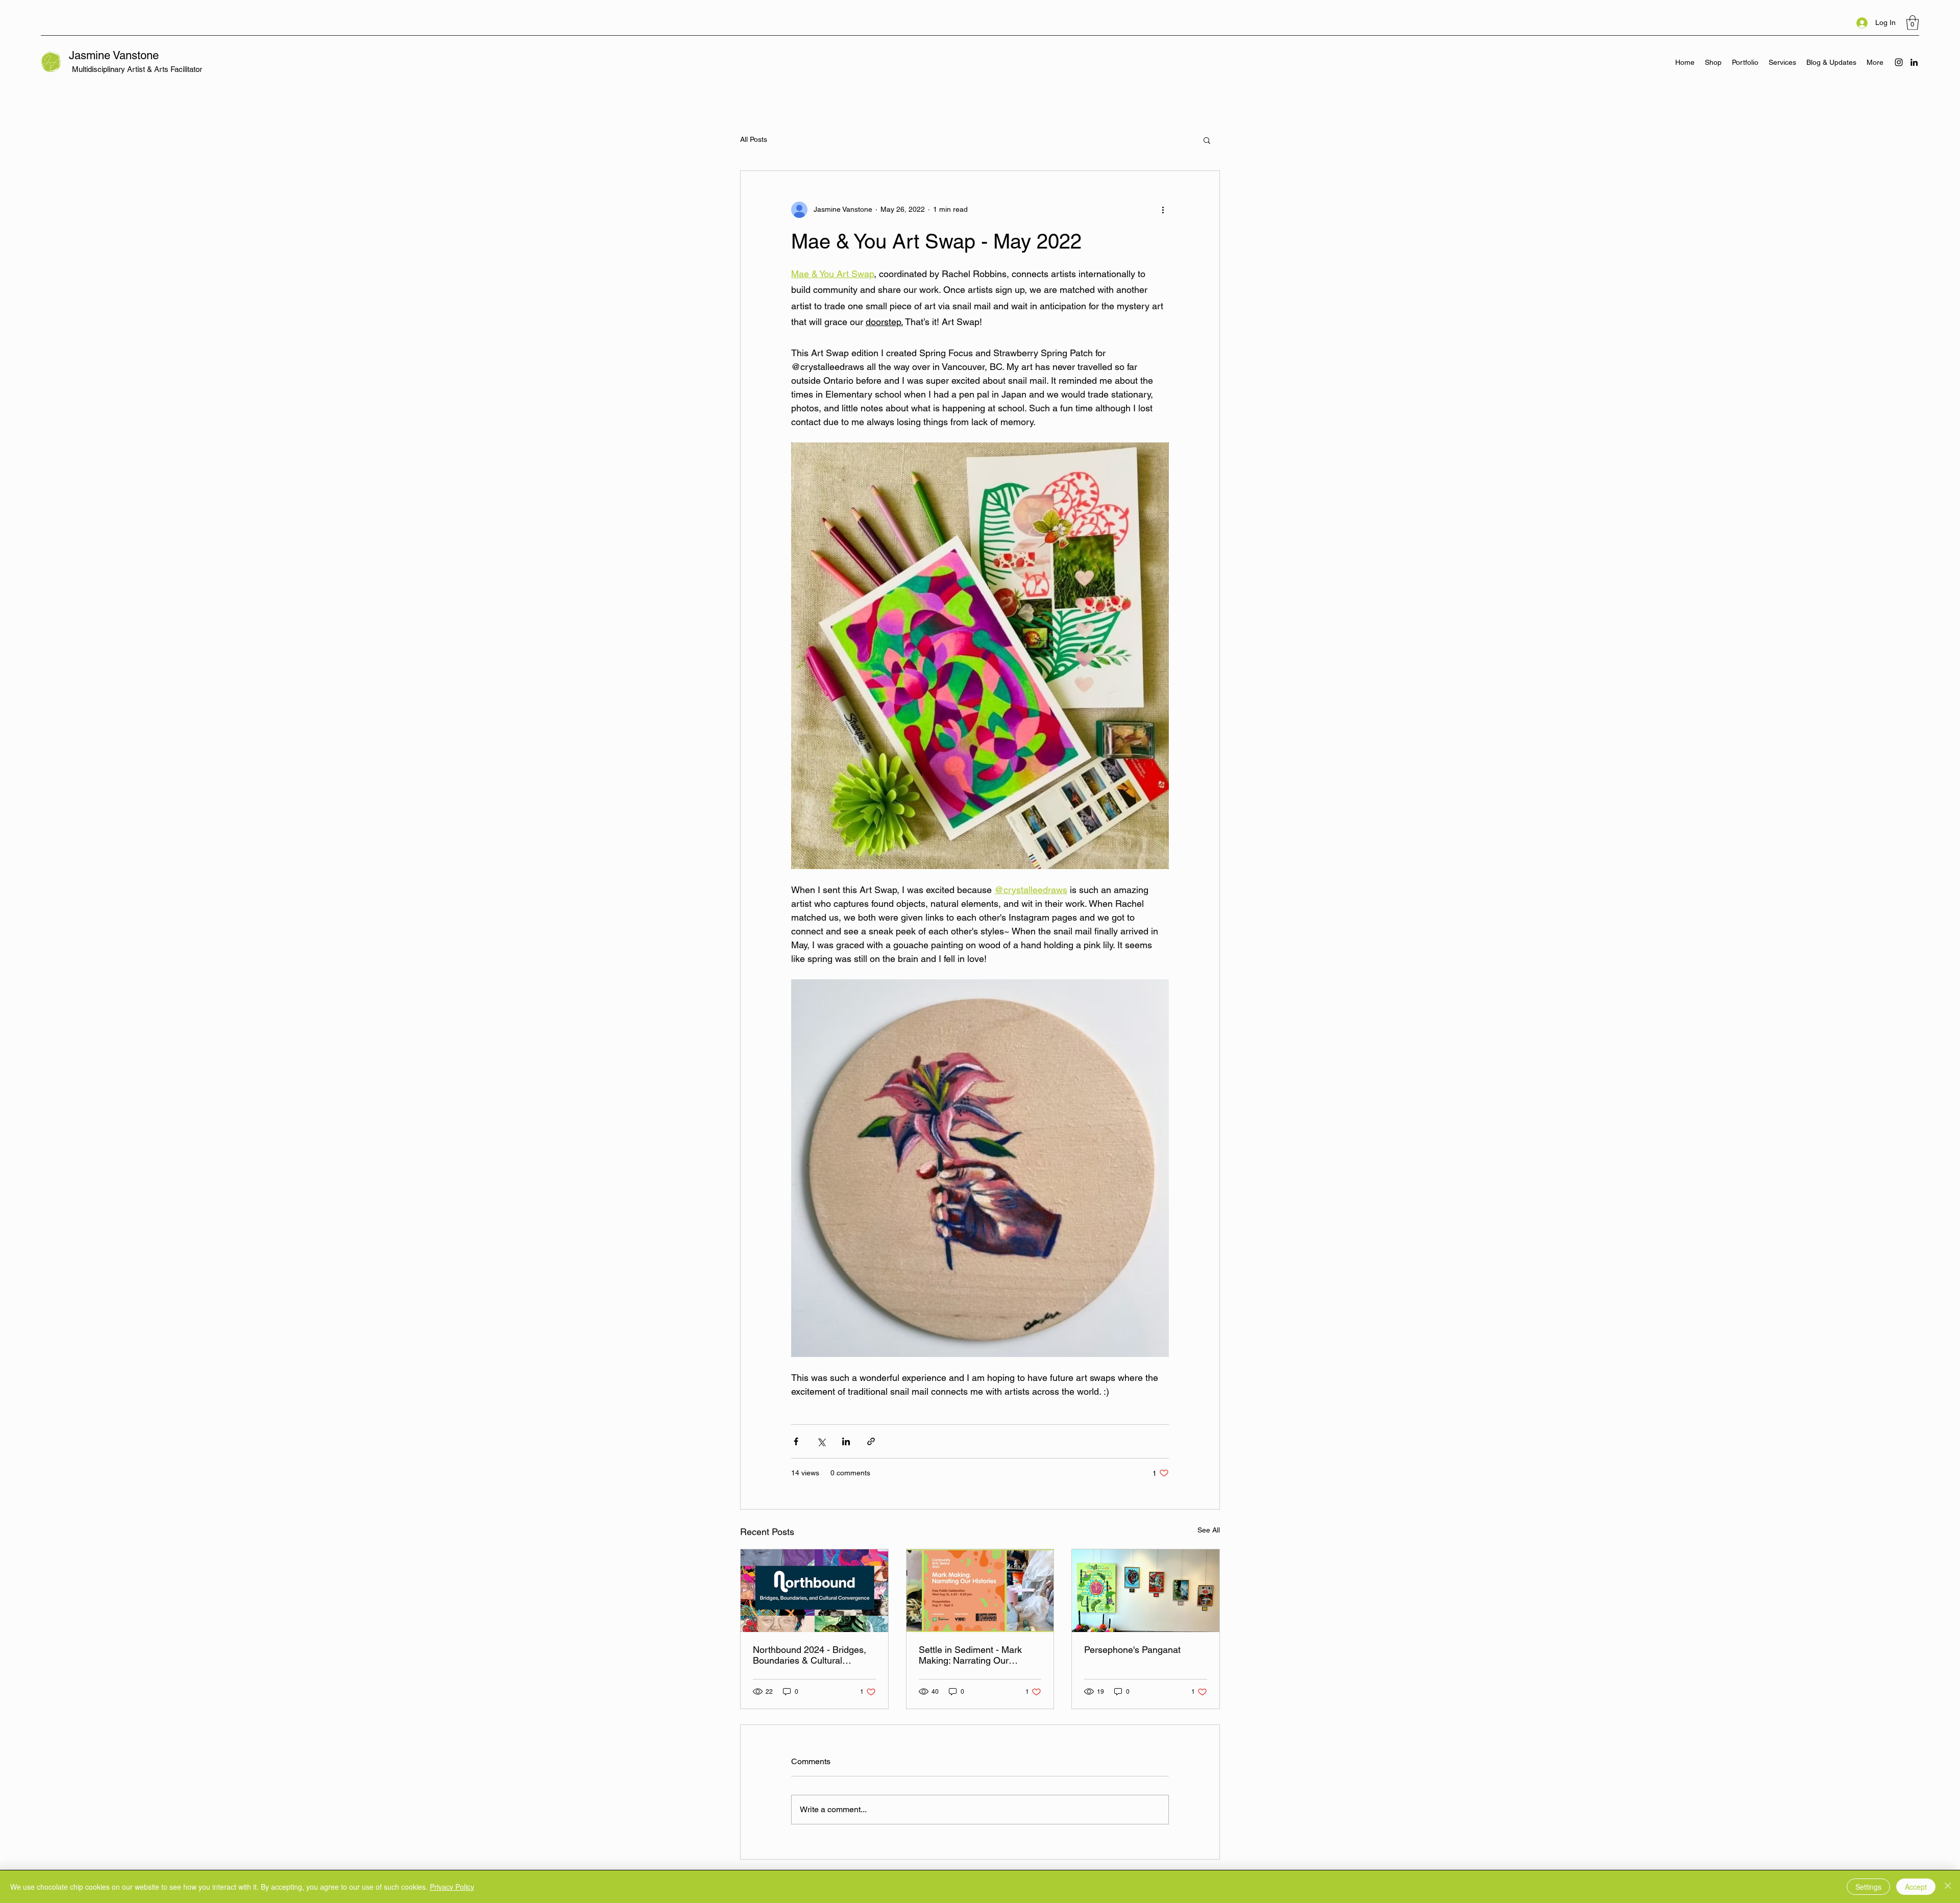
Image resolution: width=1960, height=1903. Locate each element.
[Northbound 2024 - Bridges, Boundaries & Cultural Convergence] (814, 1591)
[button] (1913, 23)
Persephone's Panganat (1132, 1650)
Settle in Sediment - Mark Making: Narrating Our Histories (970, 1655)
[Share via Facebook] (796, 1441)
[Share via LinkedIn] (846, 1441)
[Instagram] (1899, 62)
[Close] (1948, 1887)
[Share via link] (871, 1441)
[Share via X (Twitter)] (821, 1441)
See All (1209, 1530)
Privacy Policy (452, 1887)
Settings (1868, 1887)
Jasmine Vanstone (114, 55)
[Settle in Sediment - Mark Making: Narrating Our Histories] (980, 1591)
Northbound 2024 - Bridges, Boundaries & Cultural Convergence (810, 1655)
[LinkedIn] (1914, 62)
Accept (1916, 1887)
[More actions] (1163, 210)
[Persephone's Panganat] (1146, 1591)
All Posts (754, 139)
